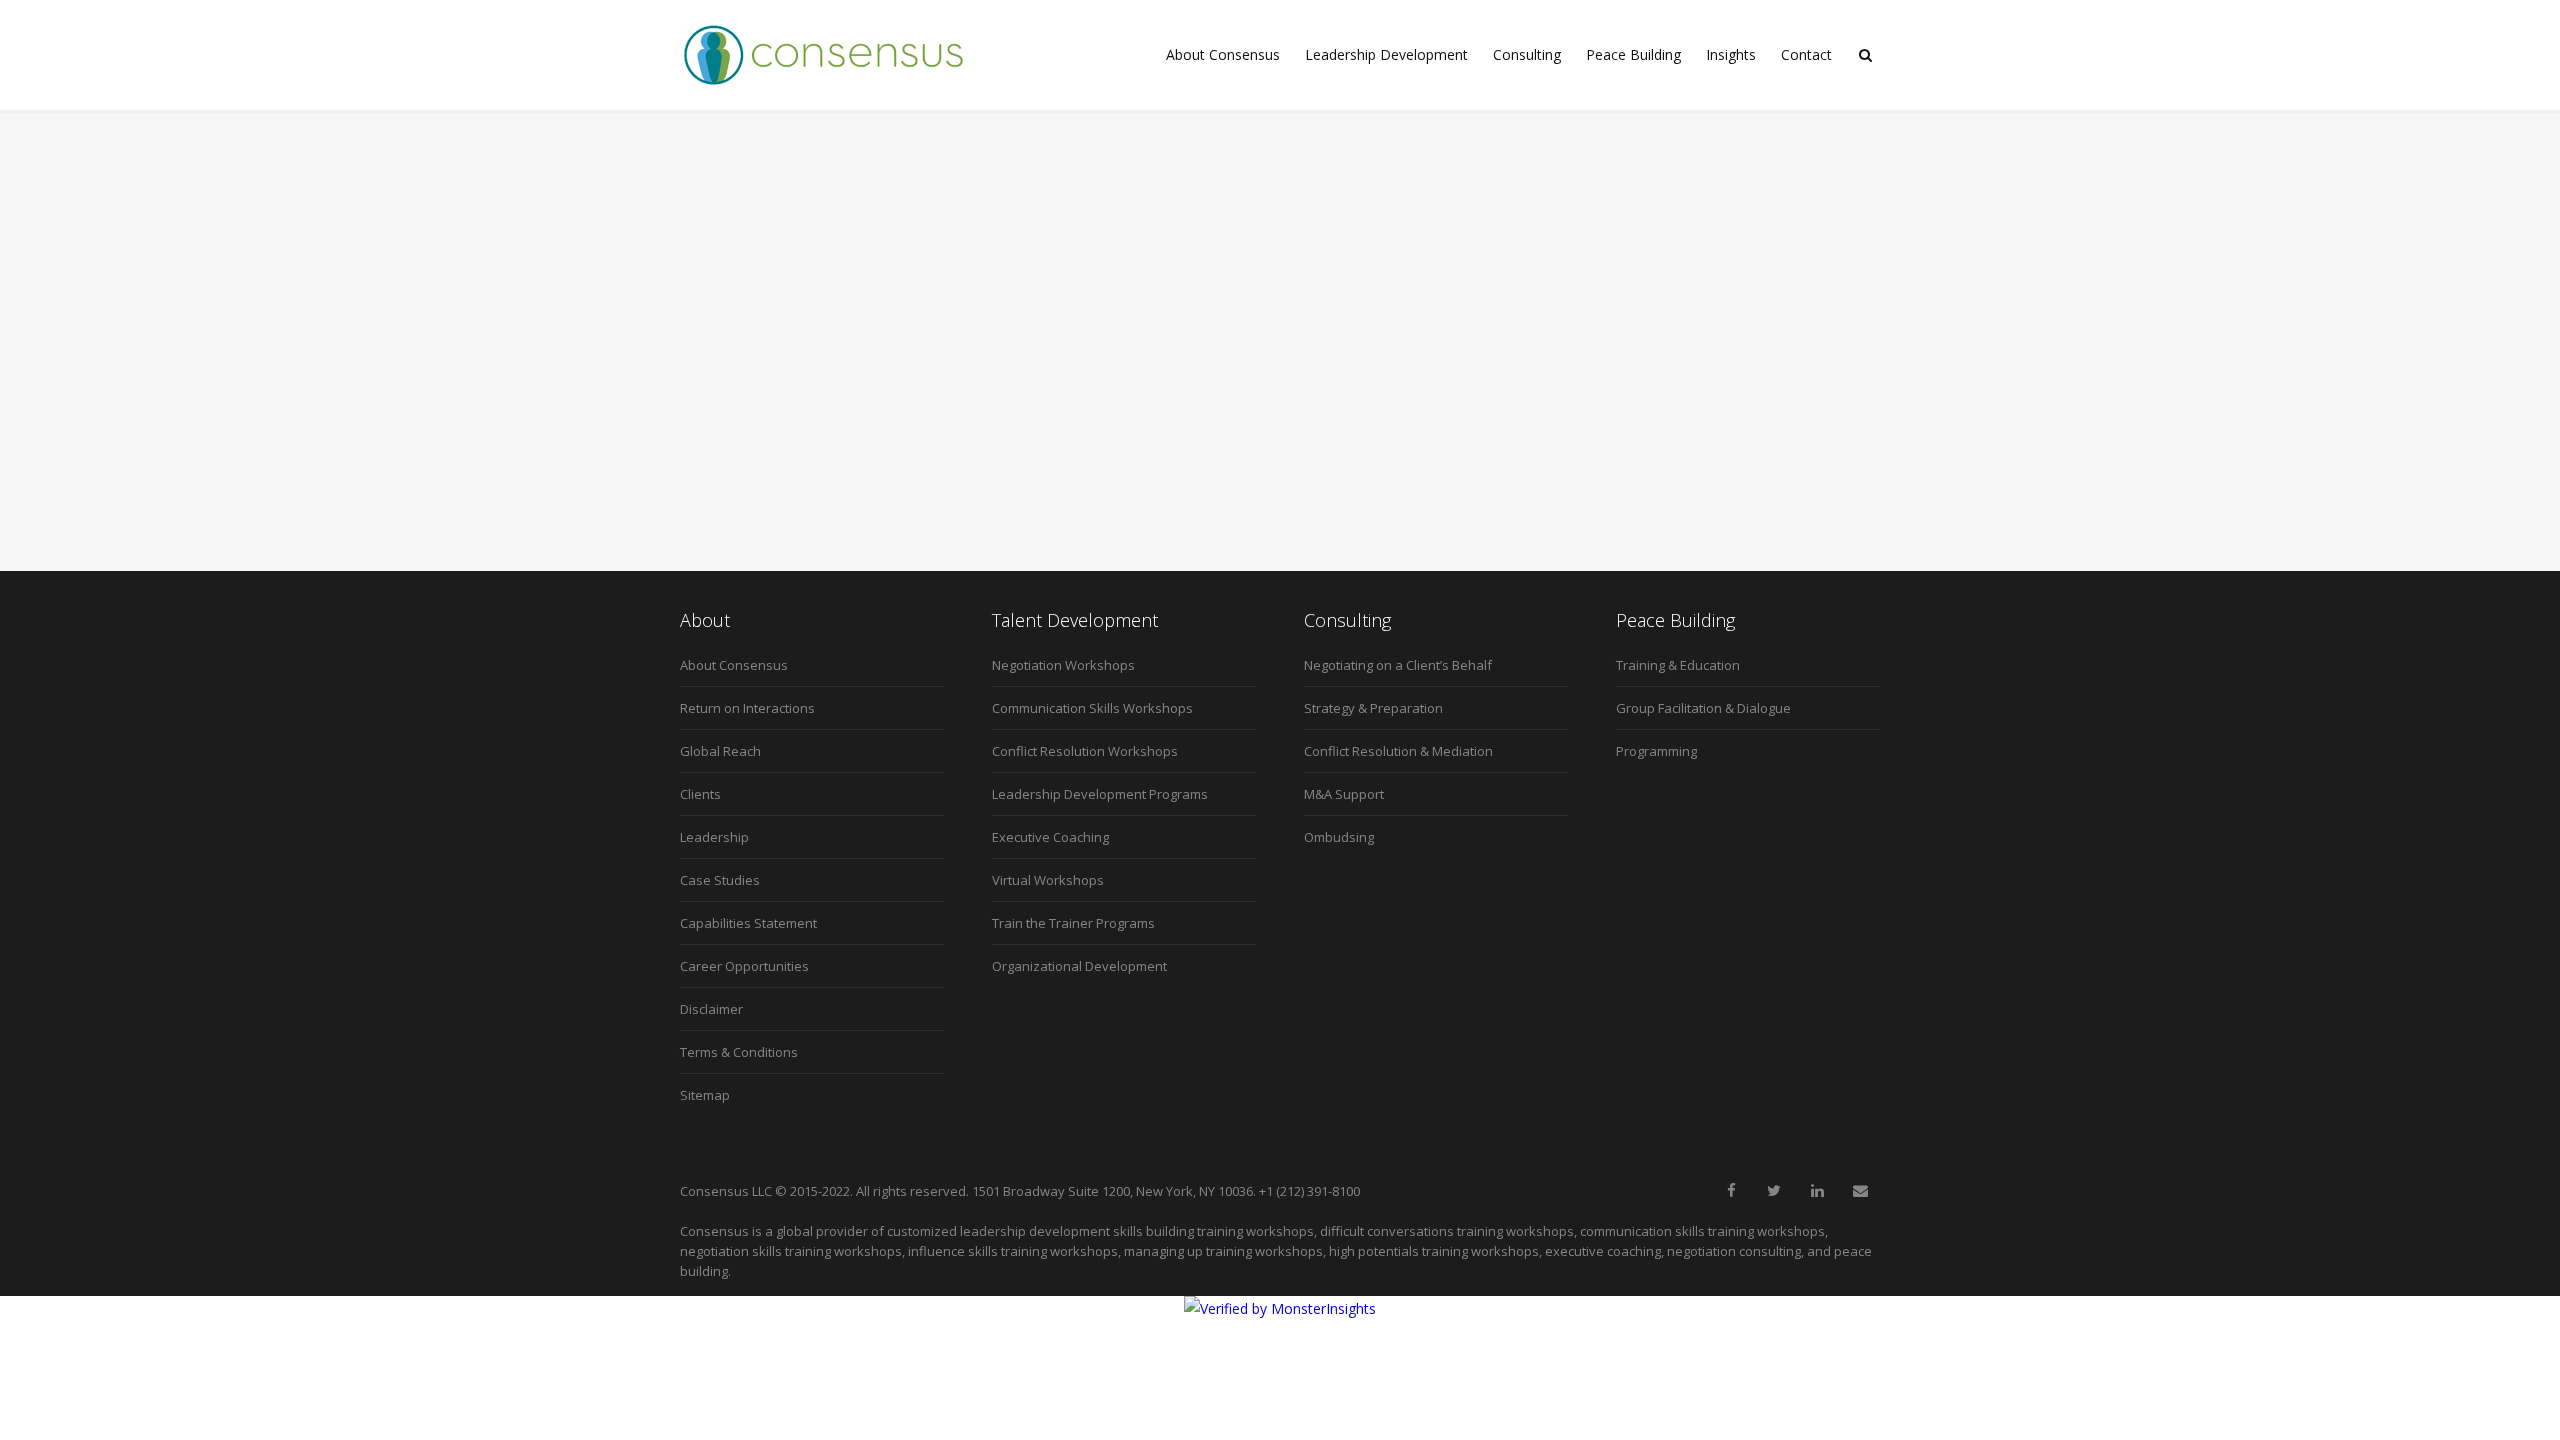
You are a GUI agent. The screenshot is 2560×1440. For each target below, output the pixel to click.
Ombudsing (1339, 837)
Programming (1656, 751)
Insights (1731, 54)
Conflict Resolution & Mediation (1398, 751)
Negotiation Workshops (1063, 665)
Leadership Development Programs (1100, 794)
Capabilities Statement (748, 923)
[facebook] (1731, 1191)
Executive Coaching (1050, 837)
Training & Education (1678, 665)
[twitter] (1774, 1191)
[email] (1860, 1191)
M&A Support (1344, 794)
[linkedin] (1817, 1191)
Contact (1806, 54)
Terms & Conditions (739, 1052)
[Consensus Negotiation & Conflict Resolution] (823, 55)
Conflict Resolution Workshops (1085, 751)
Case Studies (720, 880)
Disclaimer (711, 1009)
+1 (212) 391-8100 (1309, 1191)
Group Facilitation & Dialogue (1703, 708)
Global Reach (720, 751)
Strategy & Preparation (1373, 708)
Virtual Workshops (1048, 880)
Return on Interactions (747, 708)
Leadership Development (1386, 54)
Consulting (1527, 54)
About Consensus (1223, 54)
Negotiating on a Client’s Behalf (1398, 665)
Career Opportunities (744, 966)
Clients (700, 794)
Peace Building (1633, 54)
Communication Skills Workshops (1092, 708)
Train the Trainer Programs (1073, 923)
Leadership (714, 837)
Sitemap (705, 1095)
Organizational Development (1079, 966)
